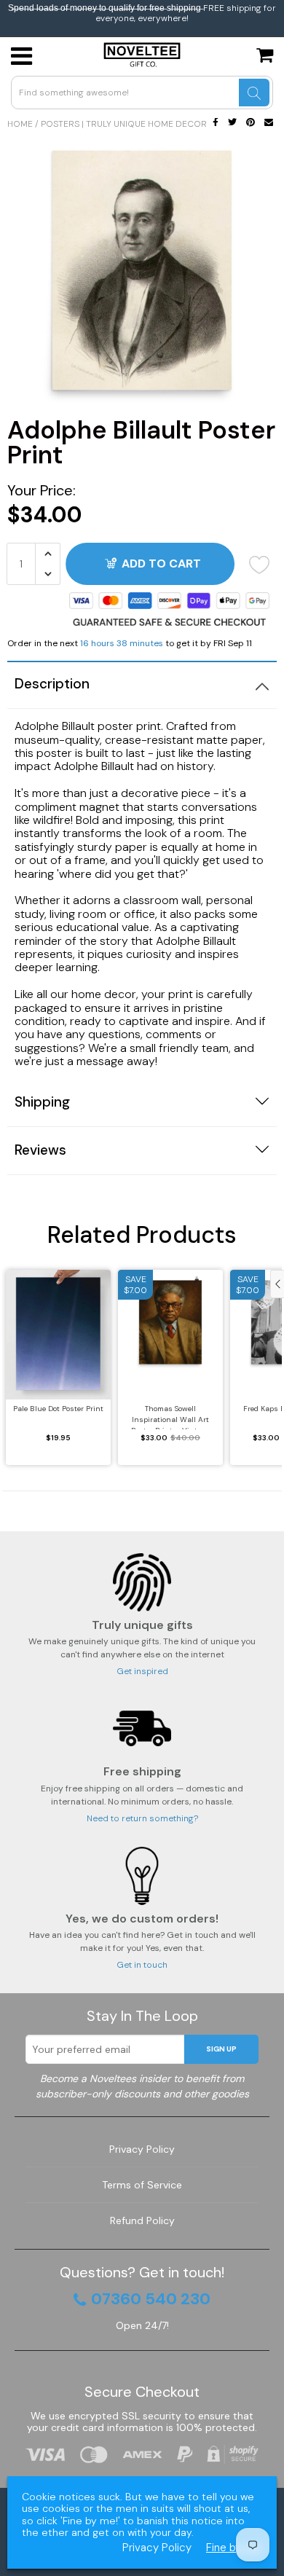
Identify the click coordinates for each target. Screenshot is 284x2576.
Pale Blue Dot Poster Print (58, 1409)
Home (20, 124)
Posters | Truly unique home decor (124, 124)
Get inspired (142, 1671)
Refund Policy (142, 2220)
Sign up (221, 2049)
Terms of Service (142, 2185)
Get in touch (142, 1965)
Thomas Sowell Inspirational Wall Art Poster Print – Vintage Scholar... (170, 1417)
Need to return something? (142, 1818)
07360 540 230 (151, 2299)
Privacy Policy (142, 2149)
